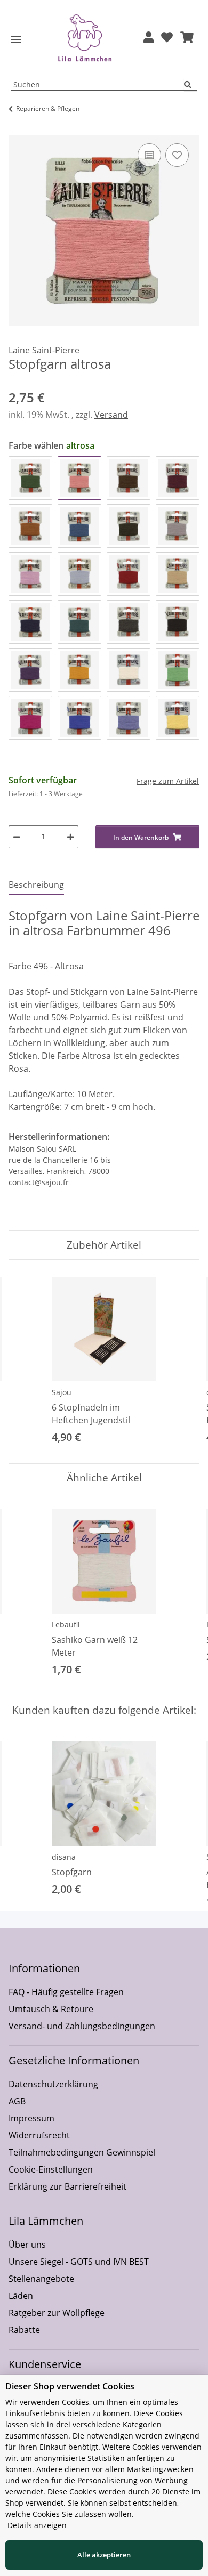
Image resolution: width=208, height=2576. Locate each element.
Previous (26, 1361)
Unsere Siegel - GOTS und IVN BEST (79, 2262)
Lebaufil (66, 1625)
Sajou (62, 1392)
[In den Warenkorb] (17, 129)
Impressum (31, 2118)
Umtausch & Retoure (51, 2009)
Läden (21, 2296)
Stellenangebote (41, 2279)
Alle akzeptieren (104, 2555)
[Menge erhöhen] (70, 837)
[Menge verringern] (17, 837)
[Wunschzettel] (167, 38)
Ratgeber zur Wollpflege (57, 2313)
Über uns (27, 2245)
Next (182, 1361)
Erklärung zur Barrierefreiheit (67, 2186)
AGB (17, 2101)
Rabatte (24, 2330)
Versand (111, 415)
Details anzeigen (37, 2525)
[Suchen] (190, 85)
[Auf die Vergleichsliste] (149, 155)
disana (64, 1857)
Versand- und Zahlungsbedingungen (82, 2026)
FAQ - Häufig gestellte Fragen (66, 1992)
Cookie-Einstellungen (51, 2169)
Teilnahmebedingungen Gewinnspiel (82, 2152)
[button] (149, 38)
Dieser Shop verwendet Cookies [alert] (70, 2386)
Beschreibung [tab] (36, 885)
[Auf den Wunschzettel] (177, 155)
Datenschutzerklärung (53, 2084)
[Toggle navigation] (16, 40)
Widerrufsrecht (39, 2135)
